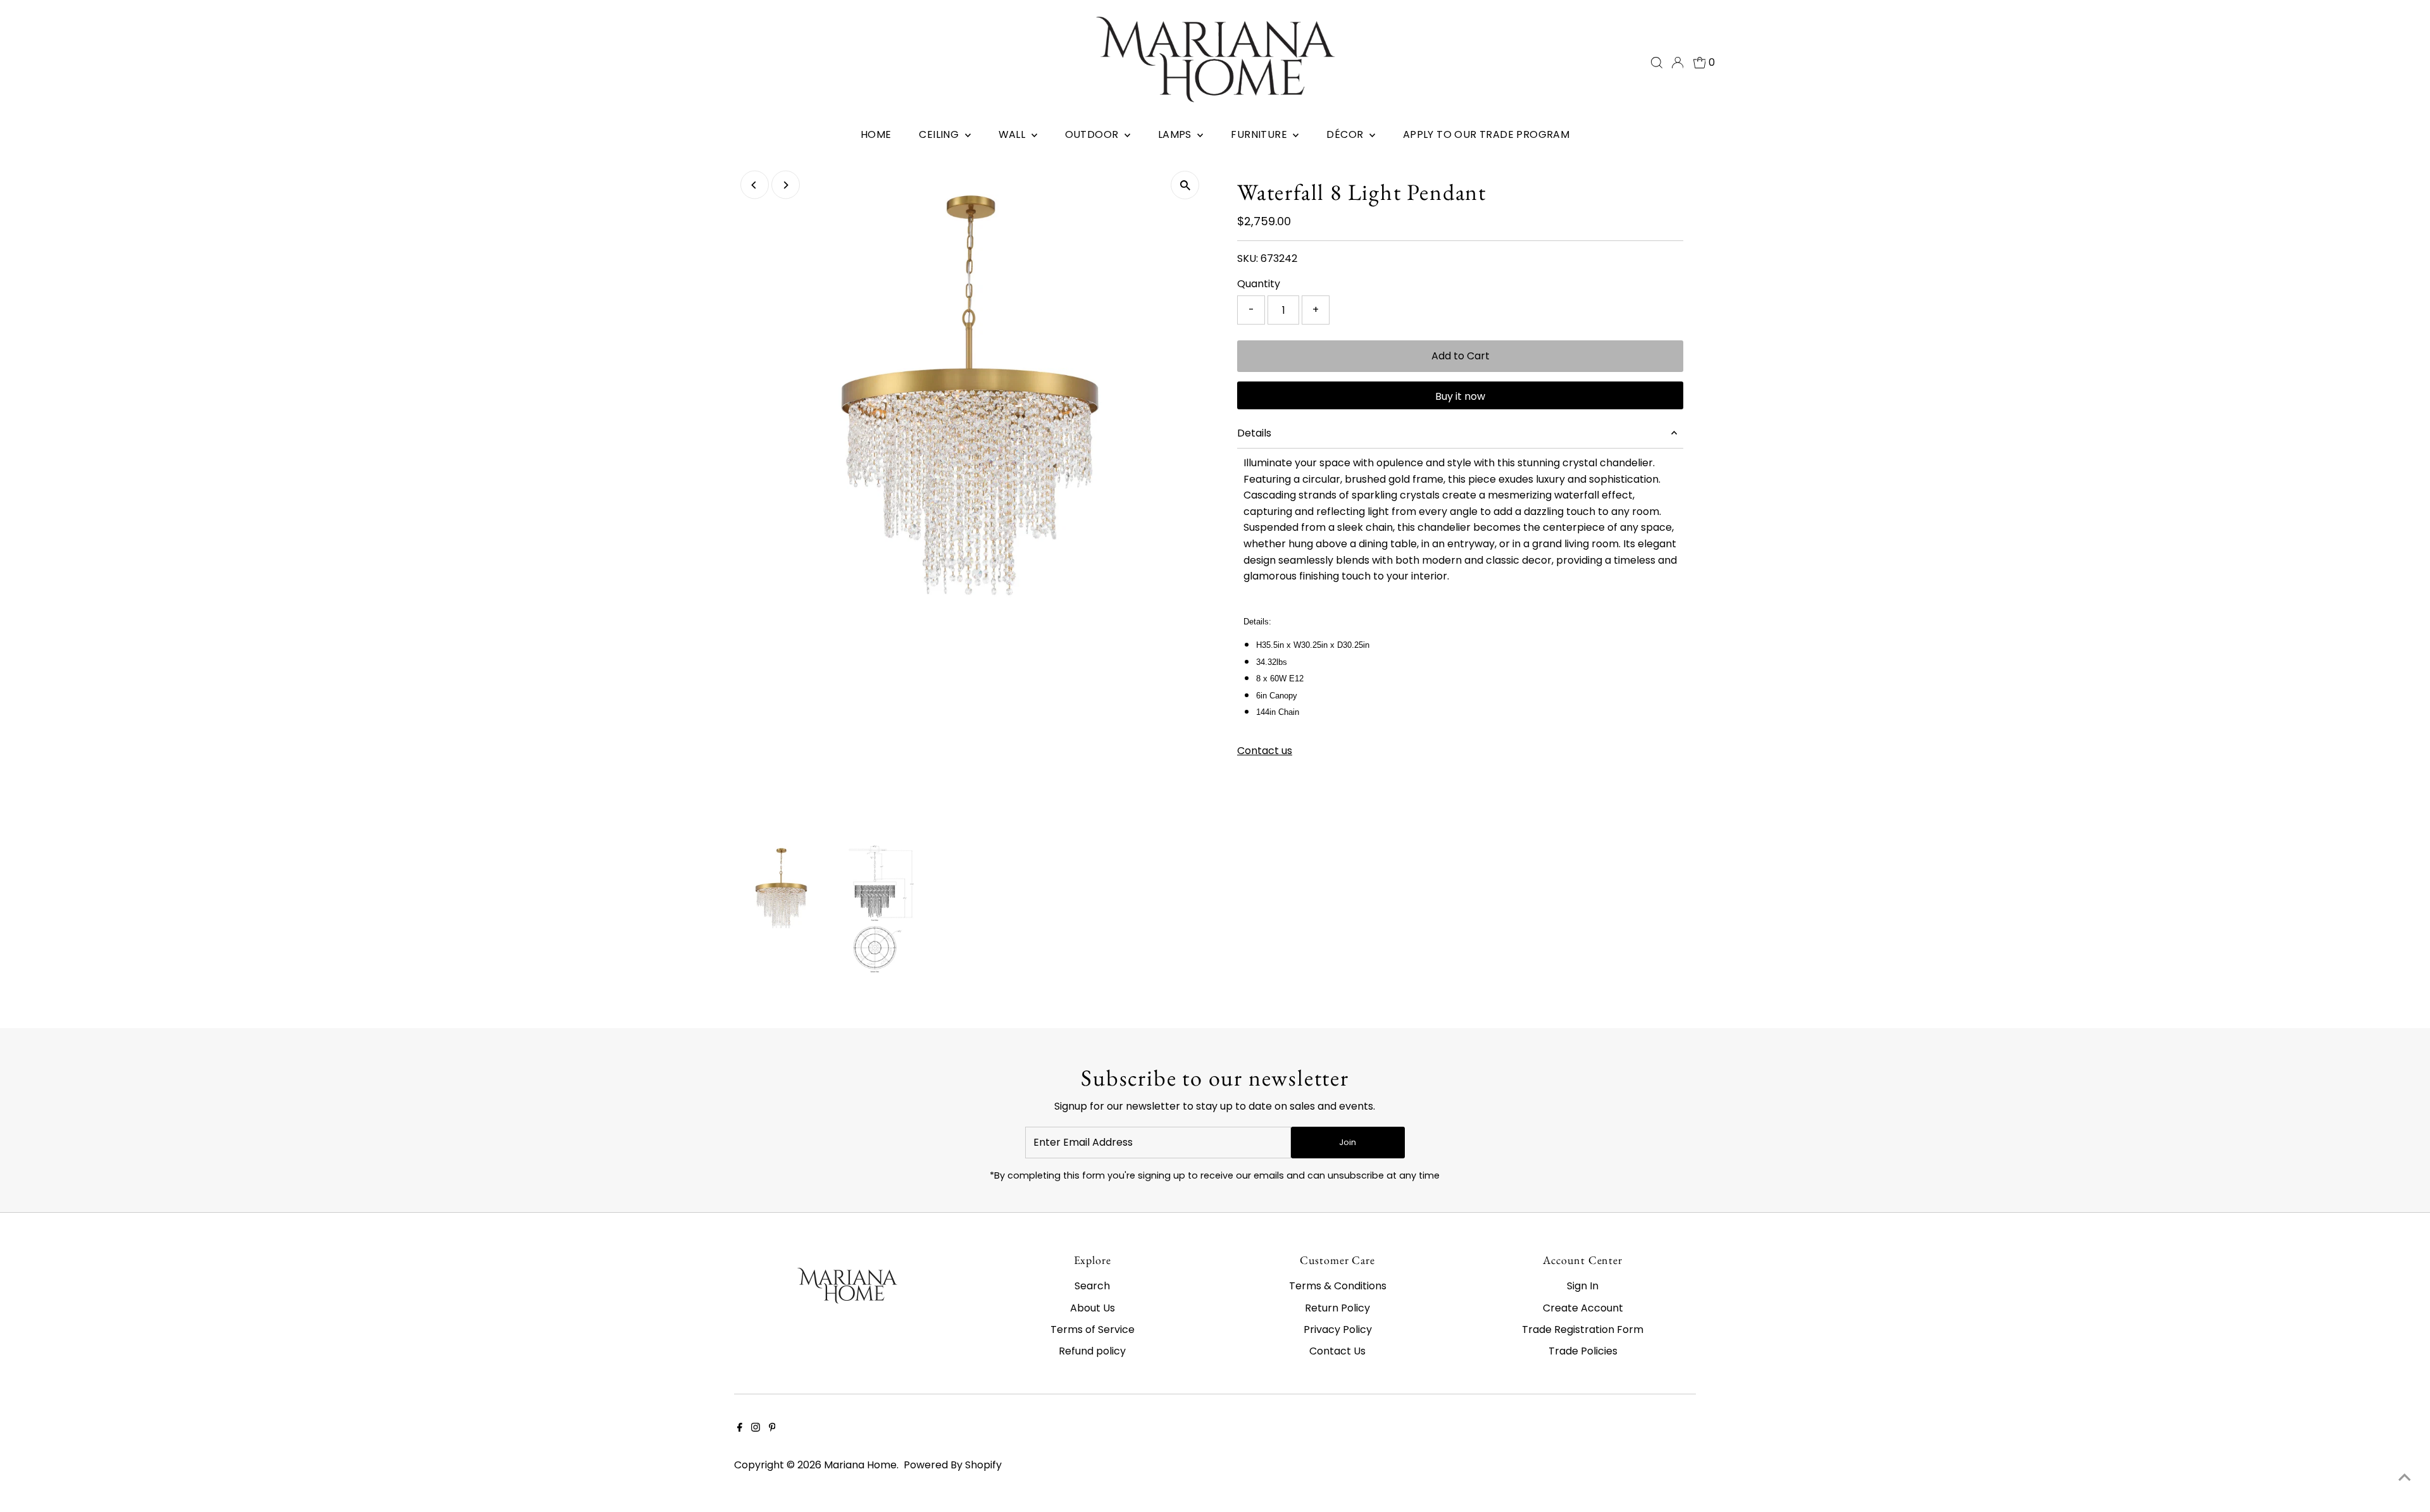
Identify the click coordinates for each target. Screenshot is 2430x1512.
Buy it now (1460, 396)
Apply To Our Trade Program (1486, 134)
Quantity (1259, 284)
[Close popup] (2402, 1284)
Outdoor (1093, 134)
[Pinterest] (772, 1428)
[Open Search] (1657, 63)
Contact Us (1337, 1351)
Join (1348, 1142)
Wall (1013, 134)
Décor (1346, 134)
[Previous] (755, 185)
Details (1254, 433)
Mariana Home (860, 1465)
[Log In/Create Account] (1678, 63)
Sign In (1583, 1286)
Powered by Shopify (953, 1465)
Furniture (1260, 134)
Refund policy (1092, 1351)
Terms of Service (1093, 1329)
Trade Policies (1583, 1351)
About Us (1093, 1308)
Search (1092, 1286)
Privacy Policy (1338, 1329)
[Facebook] (740, 1428)
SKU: (1248, 258)
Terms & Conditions (1338, 1286)
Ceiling (940, 134)
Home (876, 134)
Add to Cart (1461, 356)
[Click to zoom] (1185, 185)
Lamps (1176, 134)
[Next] (786, 185)
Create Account (1583, 1308)
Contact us (1265, 751)
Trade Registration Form (1583, 1329)
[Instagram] (756, 1428)
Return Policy (1337, 1308)
